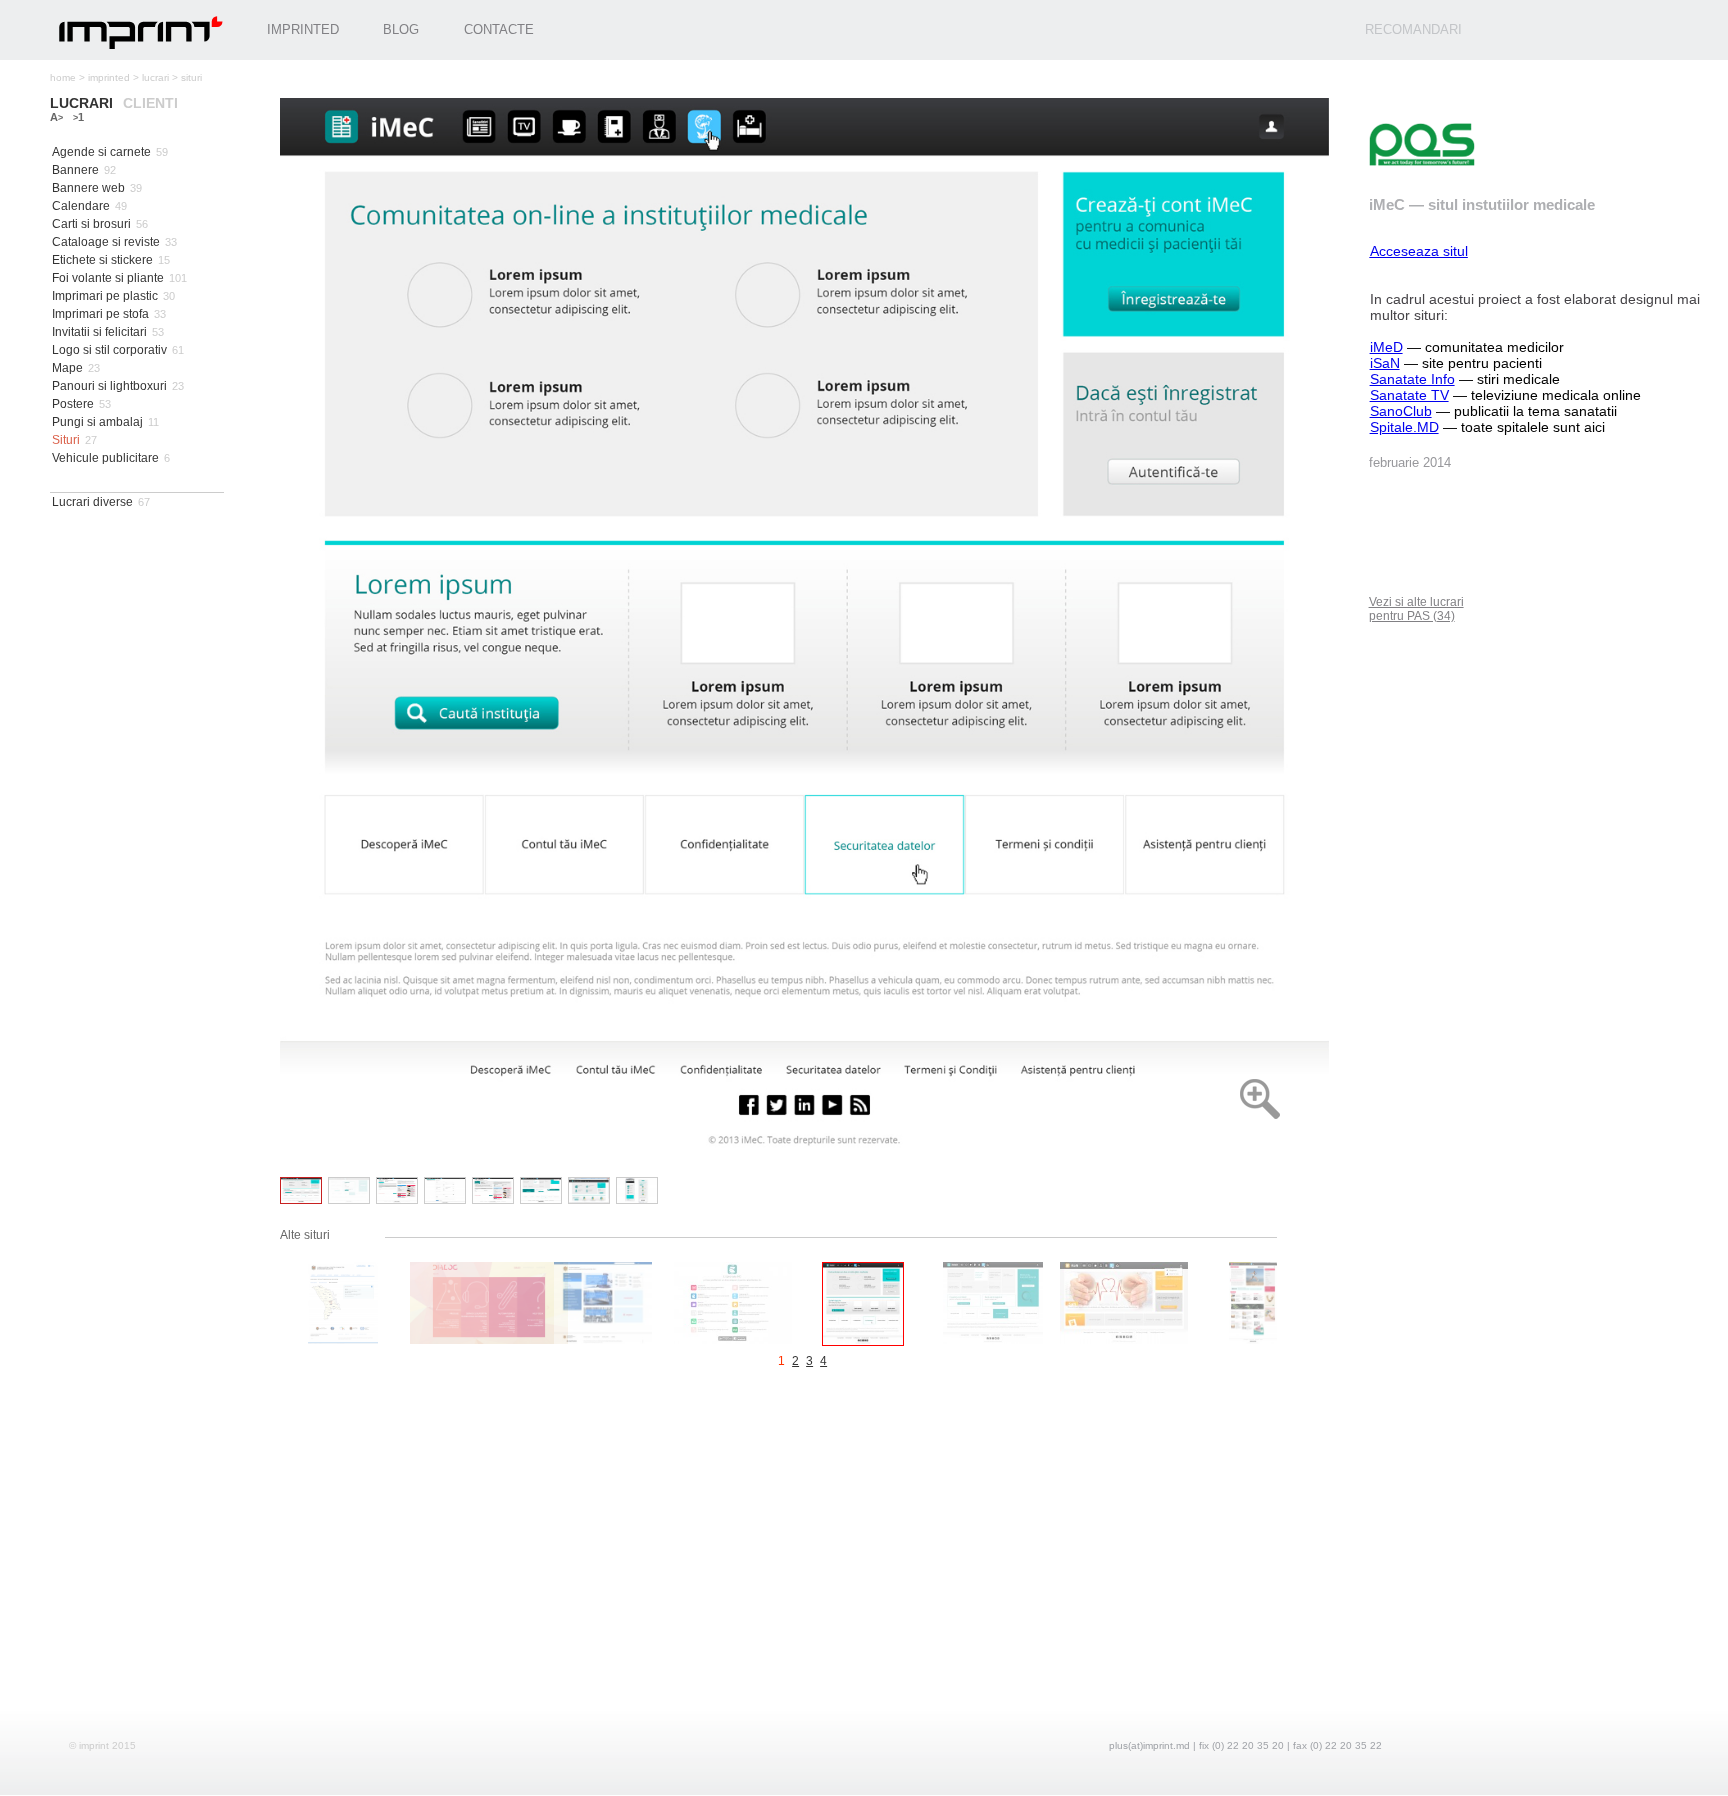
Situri (66, 440)
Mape (67, 368)
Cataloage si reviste (106, 242)
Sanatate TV (1409, 395)
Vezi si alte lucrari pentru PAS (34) (1416, 609)
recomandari (1413, 29)
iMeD (1386, 347)
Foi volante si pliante (108, 278)
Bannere (75, 170)
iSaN (1385, 363)
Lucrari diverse (92, 502)
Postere (73, 404)
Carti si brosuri (91, 224)
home (63, 77)
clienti (150, 103)
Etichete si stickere (102, 260)
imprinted (109, 77)
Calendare (81, 206)
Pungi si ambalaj (97, 422)
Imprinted (303, 29)
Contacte (499, 29)
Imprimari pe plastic (105, 296)
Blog (401, 29)
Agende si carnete (101, 152)
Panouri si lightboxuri (109, 386)
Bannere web (88, 188)
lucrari (155, 77)
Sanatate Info (1412, 379)
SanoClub (1401, 411)
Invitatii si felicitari (99, 332)
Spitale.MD (1404, 427)
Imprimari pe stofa (100, 314)
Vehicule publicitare (105, 458)
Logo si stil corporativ (109, 350)
